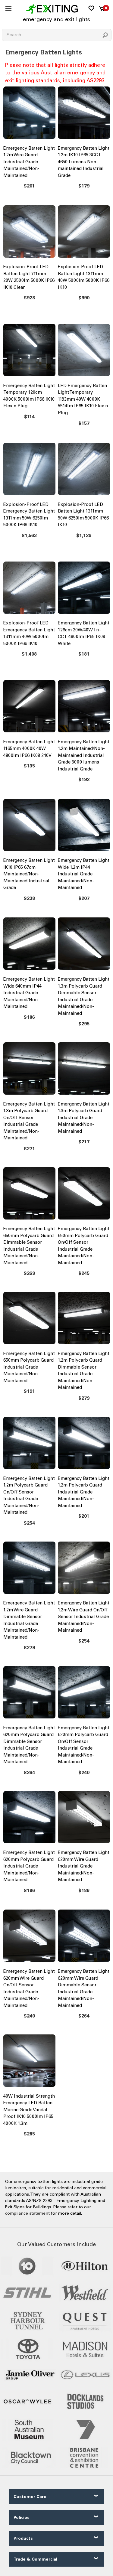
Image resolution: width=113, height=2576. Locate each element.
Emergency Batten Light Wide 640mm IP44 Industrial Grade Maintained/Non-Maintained (29, 993)
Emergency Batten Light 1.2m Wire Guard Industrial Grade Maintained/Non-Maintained (29, 162)
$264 (29, 1772)
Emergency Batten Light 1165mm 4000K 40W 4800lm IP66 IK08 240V (29, 749)
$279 (84, 1398)
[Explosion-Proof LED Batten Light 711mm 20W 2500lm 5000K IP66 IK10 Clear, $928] (29, 233)
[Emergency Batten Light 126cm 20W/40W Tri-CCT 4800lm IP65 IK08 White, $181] (84, 589)
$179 (84, 186)
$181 (84, 654)
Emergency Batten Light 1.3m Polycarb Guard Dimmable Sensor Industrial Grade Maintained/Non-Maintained (84, 996)
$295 (84, 1024)
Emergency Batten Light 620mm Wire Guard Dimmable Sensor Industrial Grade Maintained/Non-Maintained (84, 1988)
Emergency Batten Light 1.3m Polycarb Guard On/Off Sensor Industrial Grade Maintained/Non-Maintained (29, 1121)
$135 (29, 766)
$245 (84, 1273)
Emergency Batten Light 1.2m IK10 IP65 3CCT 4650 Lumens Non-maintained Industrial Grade (84, 162)
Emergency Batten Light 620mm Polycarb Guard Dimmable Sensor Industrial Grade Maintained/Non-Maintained (29, 1745)
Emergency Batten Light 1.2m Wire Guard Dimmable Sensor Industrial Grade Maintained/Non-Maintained (29, 1620)
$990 (84, 298)
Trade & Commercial (35, 2559)
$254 (29, 1523)
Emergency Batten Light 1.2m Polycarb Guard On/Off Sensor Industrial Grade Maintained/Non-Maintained (29, 1495)
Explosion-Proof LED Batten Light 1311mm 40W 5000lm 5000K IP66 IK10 (84, 277)
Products (23, 2538)
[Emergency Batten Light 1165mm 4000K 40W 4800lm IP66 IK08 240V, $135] (29, 708)
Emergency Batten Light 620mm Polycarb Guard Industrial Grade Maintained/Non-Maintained (29, 1866)
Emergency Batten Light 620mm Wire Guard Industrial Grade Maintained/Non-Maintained (84, 1866)
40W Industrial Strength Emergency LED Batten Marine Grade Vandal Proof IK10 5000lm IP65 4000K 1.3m (29, 2110)
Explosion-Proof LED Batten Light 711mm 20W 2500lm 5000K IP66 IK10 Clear (29, 277)
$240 (84, 1772)
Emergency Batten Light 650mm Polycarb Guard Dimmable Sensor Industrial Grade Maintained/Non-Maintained (29, 1246)
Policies (22, 2517)
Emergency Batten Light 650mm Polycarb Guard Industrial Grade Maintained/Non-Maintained (29, 1367)
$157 (84, 423)
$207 (84, 898)
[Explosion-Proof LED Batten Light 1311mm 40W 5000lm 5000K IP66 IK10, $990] (84, 233)
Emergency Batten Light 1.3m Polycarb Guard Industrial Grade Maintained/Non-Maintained (84, 1118)
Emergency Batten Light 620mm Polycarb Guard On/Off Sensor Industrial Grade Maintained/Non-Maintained (84, 1745)
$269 (29, 1273)
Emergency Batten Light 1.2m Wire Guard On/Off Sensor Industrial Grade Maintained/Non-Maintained (84, 1617)
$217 (84, 1142)
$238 (29, 898)
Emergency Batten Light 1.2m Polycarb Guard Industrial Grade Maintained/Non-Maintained (84, 1492)
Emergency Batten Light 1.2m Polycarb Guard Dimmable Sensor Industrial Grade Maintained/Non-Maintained (84, 1371)
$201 (29, 186)
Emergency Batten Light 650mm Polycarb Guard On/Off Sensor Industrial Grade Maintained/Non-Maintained (84, 1246)
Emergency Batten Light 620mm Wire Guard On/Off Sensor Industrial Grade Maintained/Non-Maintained (29, 1988)
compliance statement (27, 2213)
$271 (29, 1149)
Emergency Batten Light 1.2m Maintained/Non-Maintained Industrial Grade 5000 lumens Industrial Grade (84, 755)
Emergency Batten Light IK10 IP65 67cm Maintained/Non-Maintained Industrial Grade (29, 874)
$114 (29, 417)
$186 (29, 1017)
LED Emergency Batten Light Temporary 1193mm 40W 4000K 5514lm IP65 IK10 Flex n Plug (83, 399)
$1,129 (84, 535)
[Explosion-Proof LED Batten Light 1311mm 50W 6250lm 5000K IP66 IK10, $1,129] (84, 470)
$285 (29, 2134)
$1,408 (29, 654)
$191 (29, 1391)
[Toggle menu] (8, 8)
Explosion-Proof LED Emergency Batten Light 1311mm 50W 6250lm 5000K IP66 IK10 (29, 515)
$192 (84, 779)
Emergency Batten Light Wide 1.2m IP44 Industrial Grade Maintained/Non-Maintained (84, 874)
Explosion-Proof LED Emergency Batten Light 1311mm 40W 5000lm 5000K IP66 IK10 (29, 633)
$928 (29, 298)
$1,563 (29, 535)
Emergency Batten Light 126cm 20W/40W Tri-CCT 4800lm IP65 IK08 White (84, 633)
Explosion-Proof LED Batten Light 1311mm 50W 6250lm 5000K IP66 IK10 (83, 515)
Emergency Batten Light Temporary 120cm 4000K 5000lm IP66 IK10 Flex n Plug (29, 396)
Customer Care (30, 2497)
